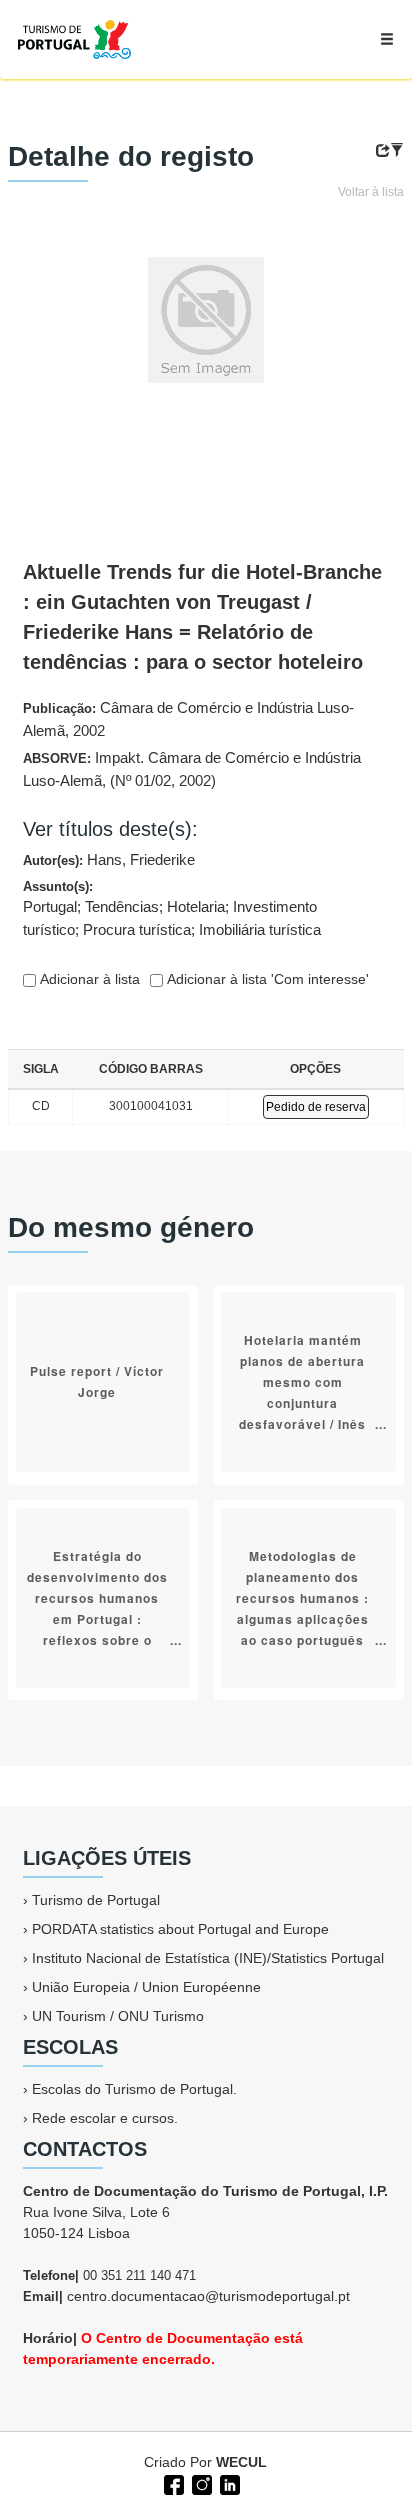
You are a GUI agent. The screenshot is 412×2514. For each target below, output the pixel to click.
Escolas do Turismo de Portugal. (134, 2089)
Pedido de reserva (316, 1107)
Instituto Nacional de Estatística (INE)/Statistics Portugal (208, 1958)
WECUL (241, 2462)
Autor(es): (109, 859)
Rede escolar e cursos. (105, 2118)
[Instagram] (200, 2483)
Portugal (50, 906)
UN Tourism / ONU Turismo (118, 2016)
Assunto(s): (172, 908)
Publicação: (188, 719)
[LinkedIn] (228, 2483)
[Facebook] (172, 2483)
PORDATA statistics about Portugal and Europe (180, 1929)
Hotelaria (196, 906)
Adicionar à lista (88, 979)
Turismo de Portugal (96, 1900)
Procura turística (137, 929)
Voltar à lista (371, 192)
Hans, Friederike (141, 859)
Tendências (122, 906)
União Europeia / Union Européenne (146, 1987)
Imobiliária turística (260, 929)
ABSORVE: (192, 769)
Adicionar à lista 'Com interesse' (266, 979)
